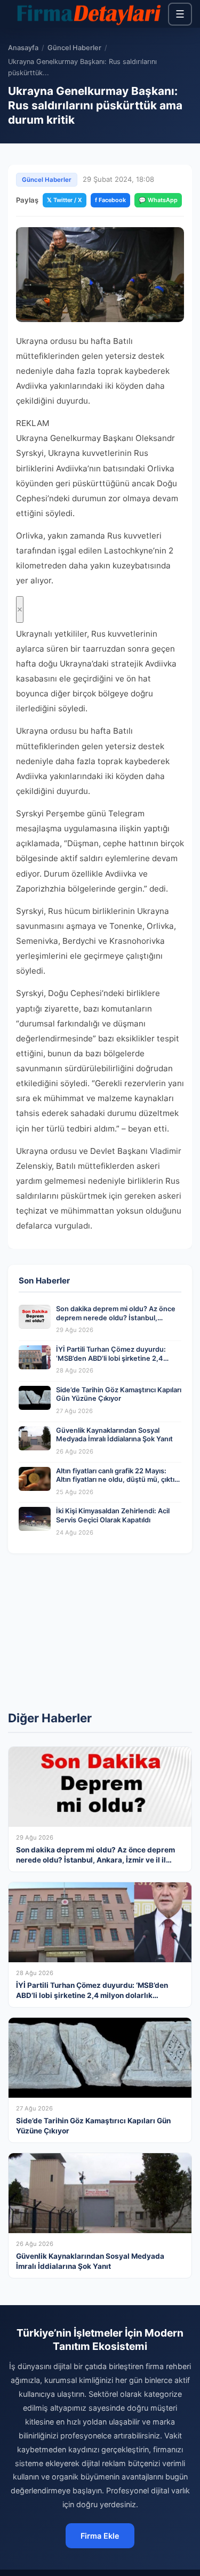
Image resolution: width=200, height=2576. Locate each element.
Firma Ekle (100, 2536)
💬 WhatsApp (158, 200)
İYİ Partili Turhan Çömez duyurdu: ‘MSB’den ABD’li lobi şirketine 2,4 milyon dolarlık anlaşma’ (111, 1358)
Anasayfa (23, 48)
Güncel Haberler (74, 48)
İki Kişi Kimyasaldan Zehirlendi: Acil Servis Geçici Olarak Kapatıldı (113, 1515)
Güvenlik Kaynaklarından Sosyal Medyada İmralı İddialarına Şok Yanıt (114, 1435)
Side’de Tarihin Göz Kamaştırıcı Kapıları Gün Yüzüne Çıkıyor (119, 1394)
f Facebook (110, 200)
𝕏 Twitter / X (65, 200)
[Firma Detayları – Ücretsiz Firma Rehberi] (88, 14)
